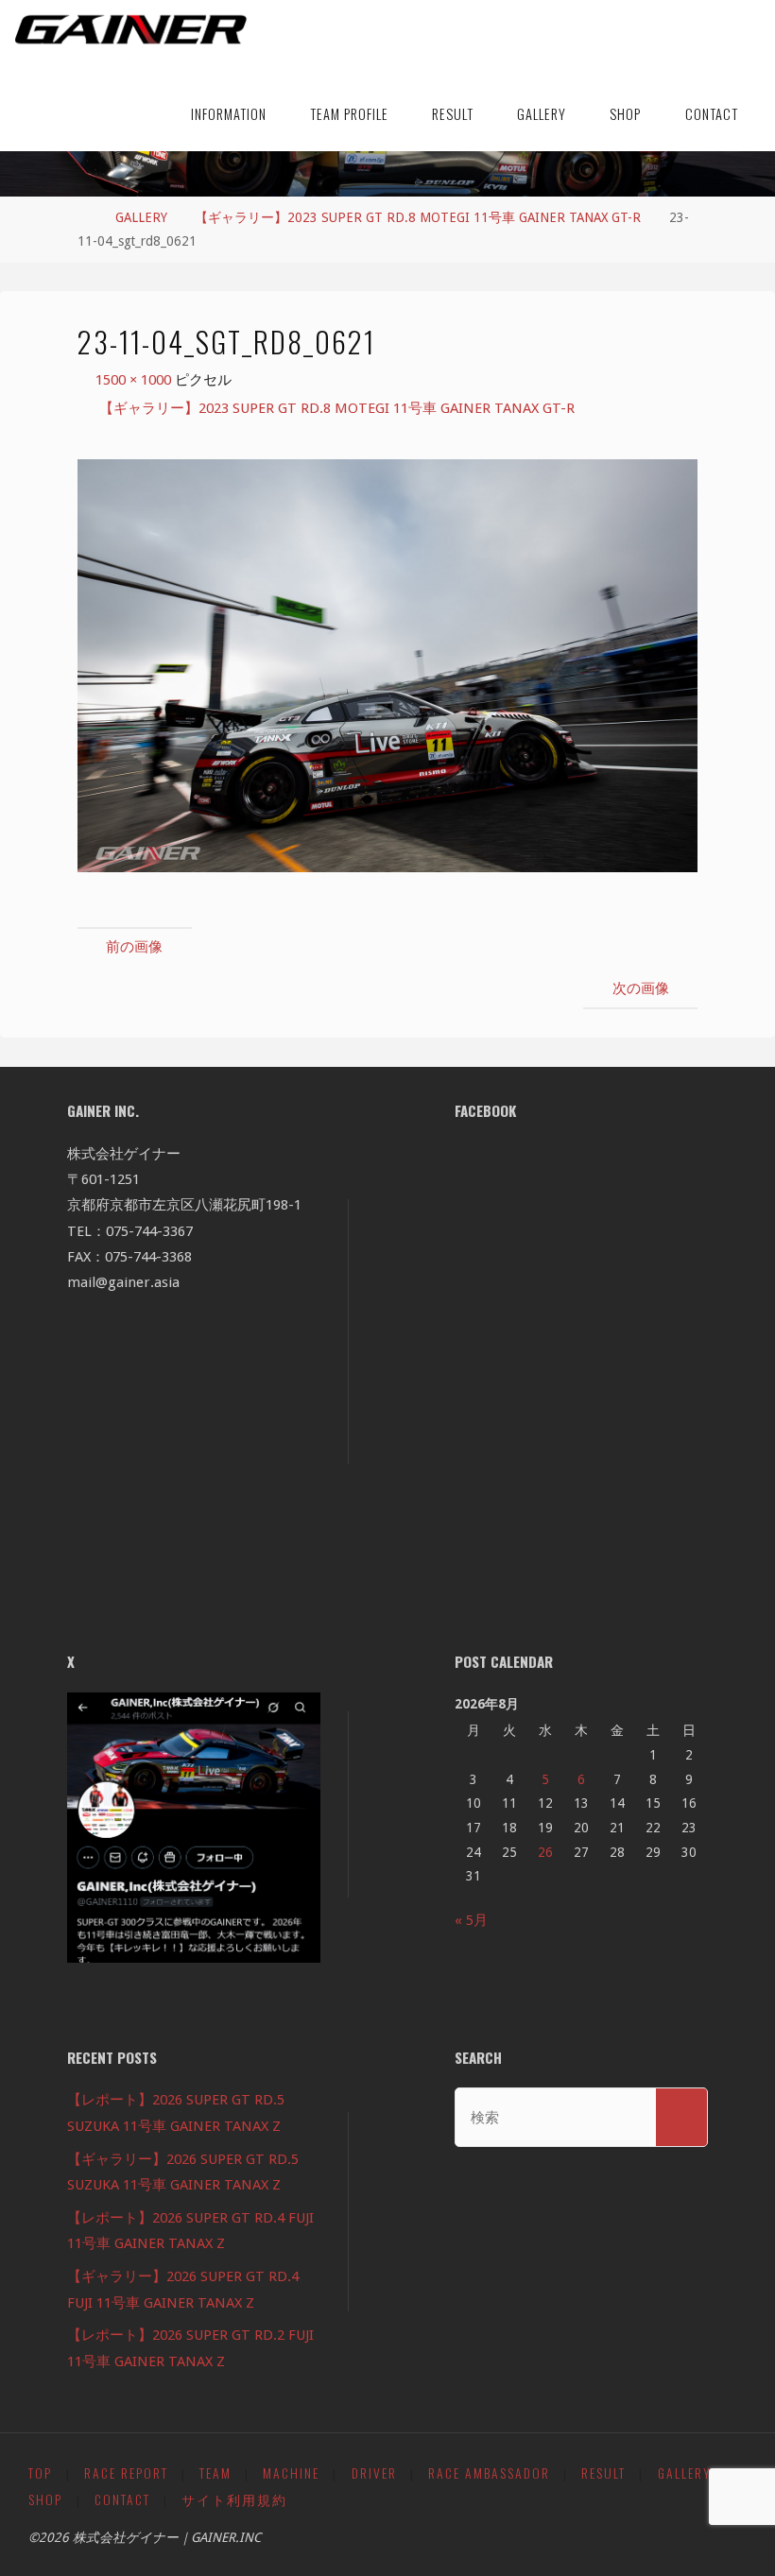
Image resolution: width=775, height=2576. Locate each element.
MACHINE (291, 2473)
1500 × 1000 (135, 380)
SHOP (45, 2499)
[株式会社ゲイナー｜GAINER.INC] (131, 30)
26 (545, 1852)
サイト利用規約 (234, 2499)
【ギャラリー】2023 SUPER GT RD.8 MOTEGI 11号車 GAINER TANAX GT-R (418, 217)
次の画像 (641, 988)
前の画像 (134, 947)
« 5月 (471, 1920)
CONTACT (122, 2499)
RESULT (603, 2473)
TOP (40, 2473)
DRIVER (374, 2473)
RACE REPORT (126, 2473)
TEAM (215, 2473)
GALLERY (141, 217)
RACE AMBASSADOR (489, 2473)
